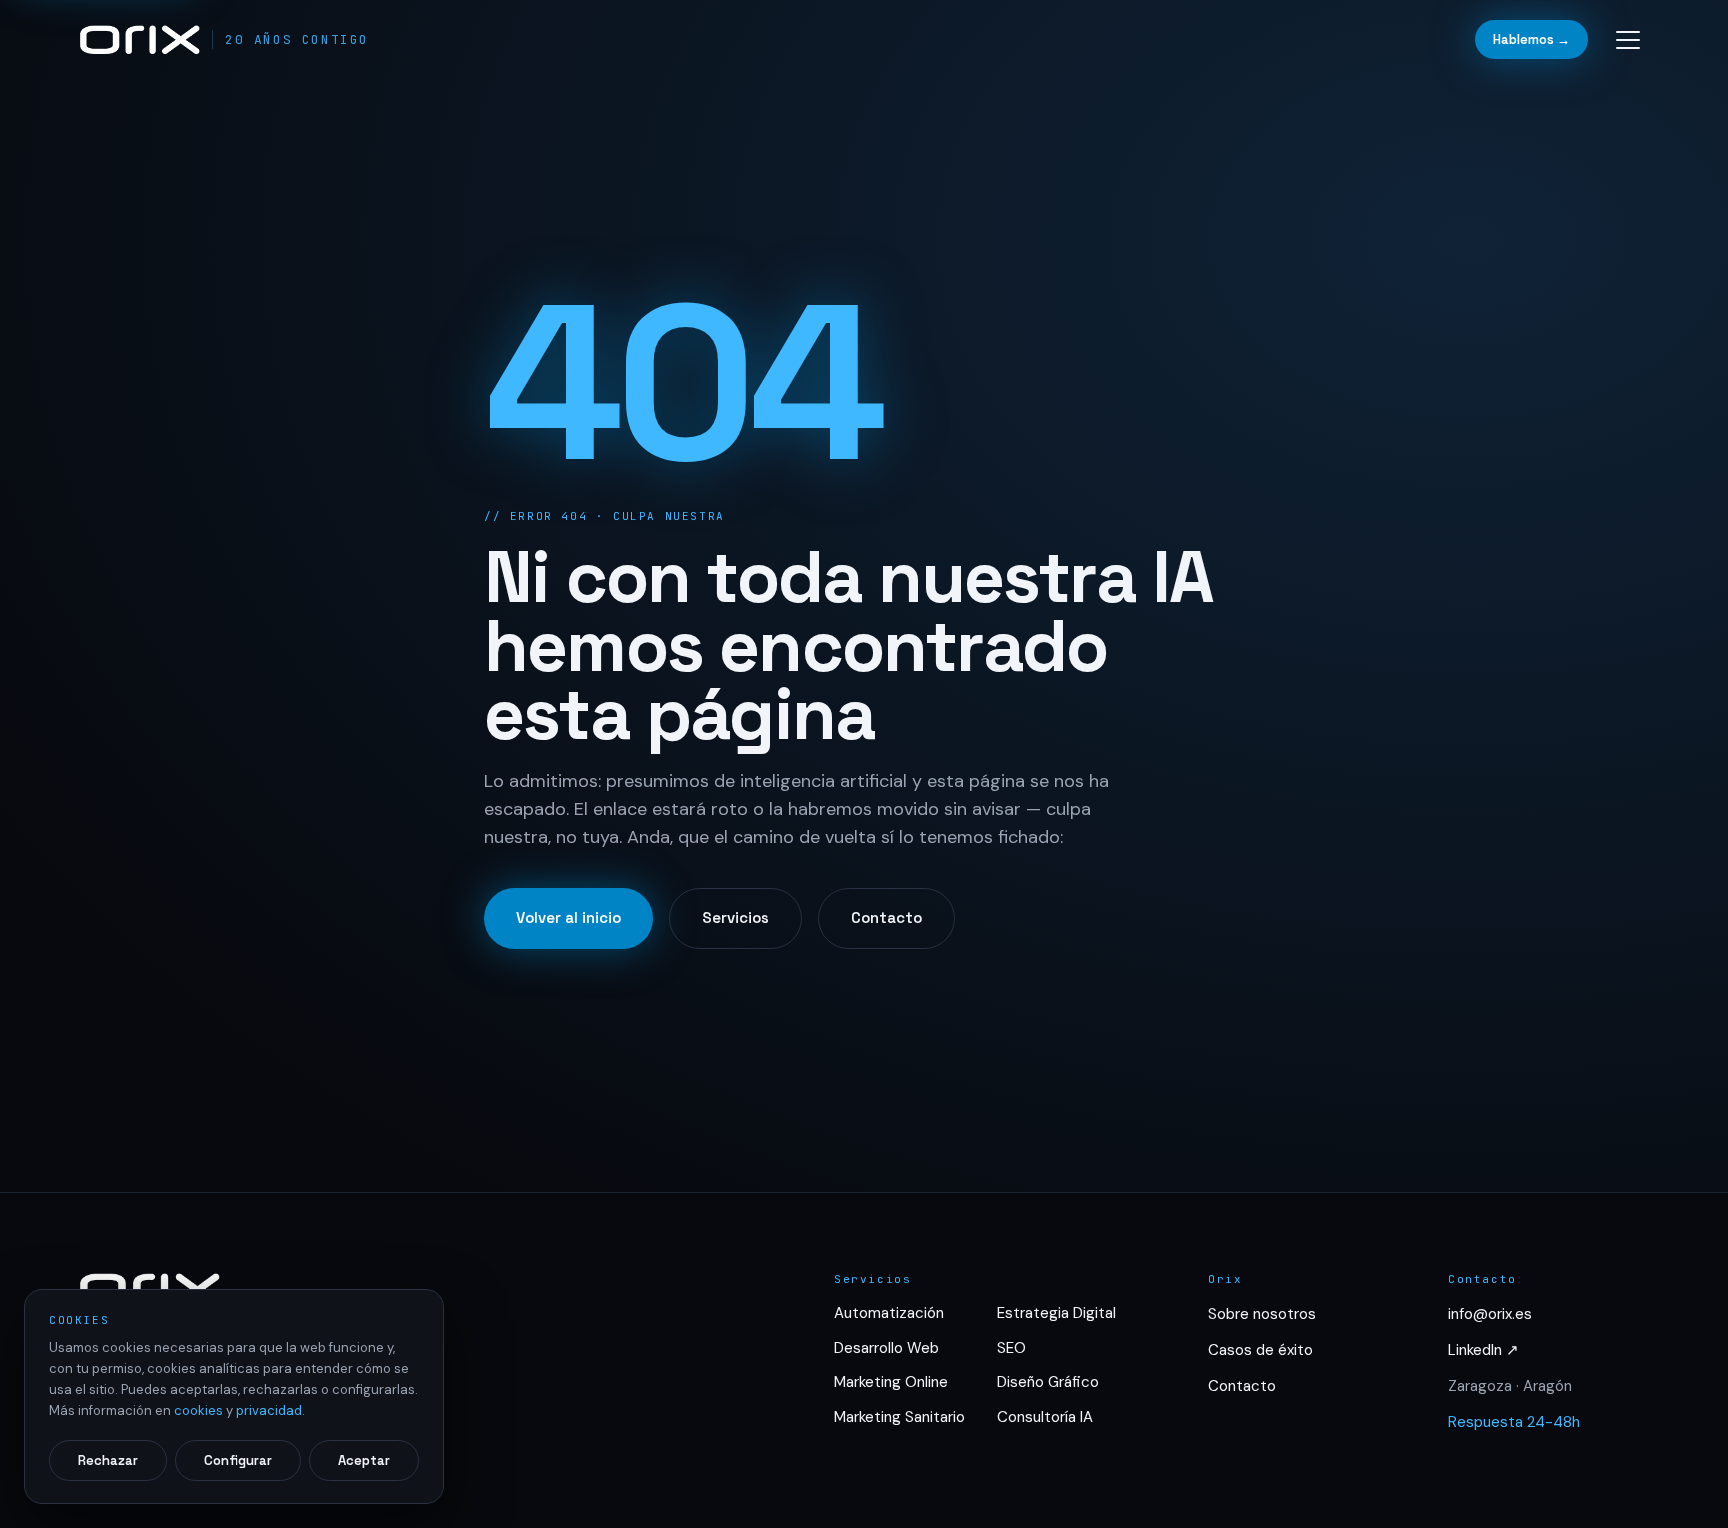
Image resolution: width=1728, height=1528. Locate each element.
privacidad (269, 1410)
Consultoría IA (1045, 1417)
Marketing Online (891, 1382)
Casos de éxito (1260, 1350)
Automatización (889, 1313)
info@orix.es (1490, 1314)
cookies (198, 1410)
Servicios (735, 917)
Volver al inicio (568, 917)
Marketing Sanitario (899, 1417)
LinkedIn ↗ (1483, 1350)
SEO (1011, 1348)
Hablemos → (1531, 39)
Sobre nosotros (1262, 1314)
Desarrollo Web (886, 1348)
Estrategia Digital (1056, 1313)
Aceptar (364, 1460)
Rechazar (108, 1460)
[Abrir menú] (1628, 40)
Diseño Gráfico (1048, 1382)
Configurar (238, 1460)
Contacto (886, 917)
